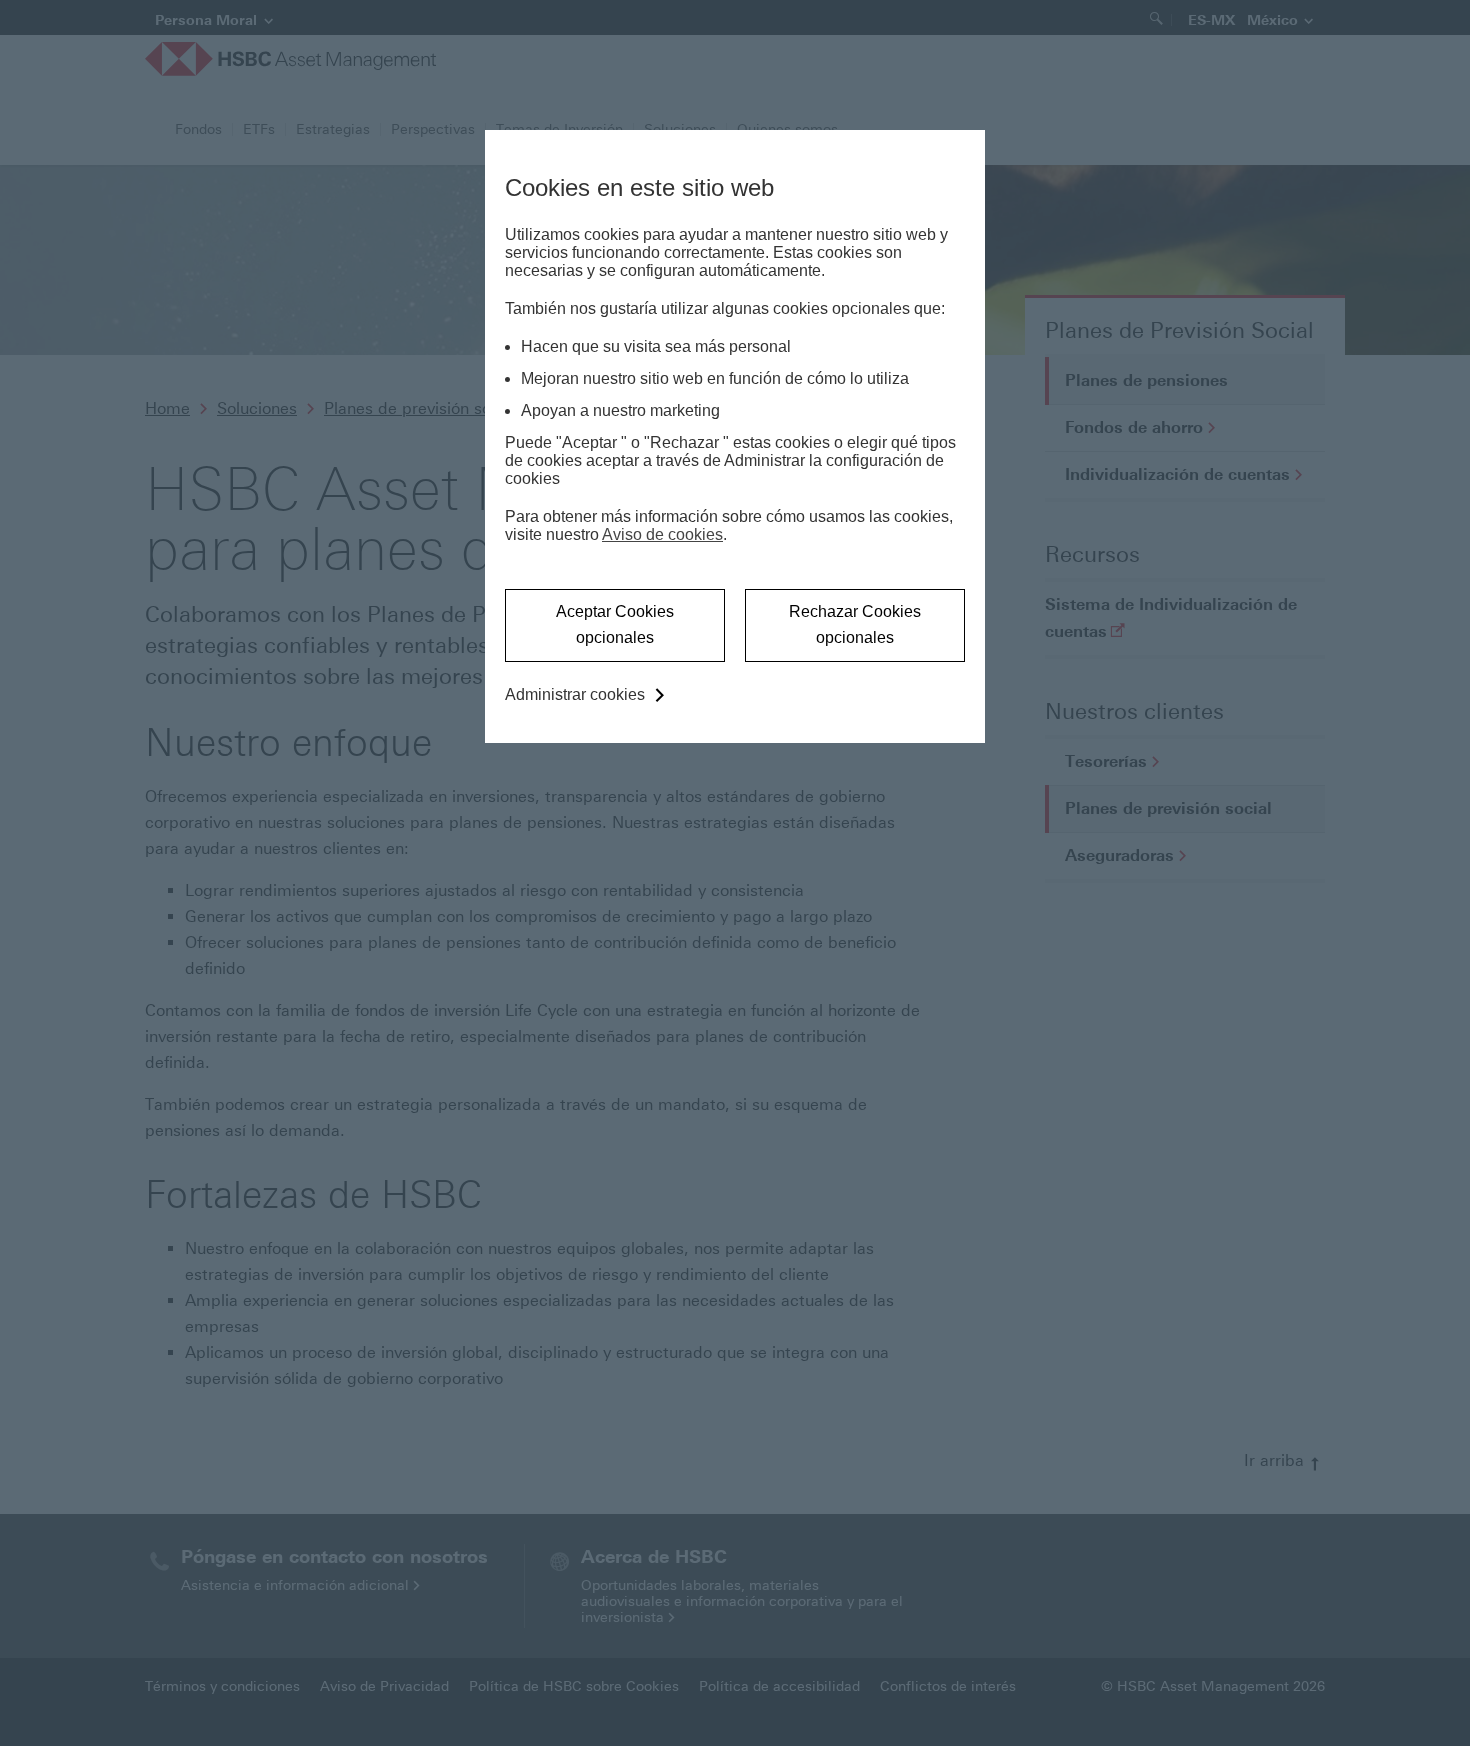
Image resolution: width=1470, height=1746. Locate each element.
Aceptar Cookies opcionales (615, 624)
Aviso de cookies (662, 534)
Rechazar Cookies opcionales (855, 624)
